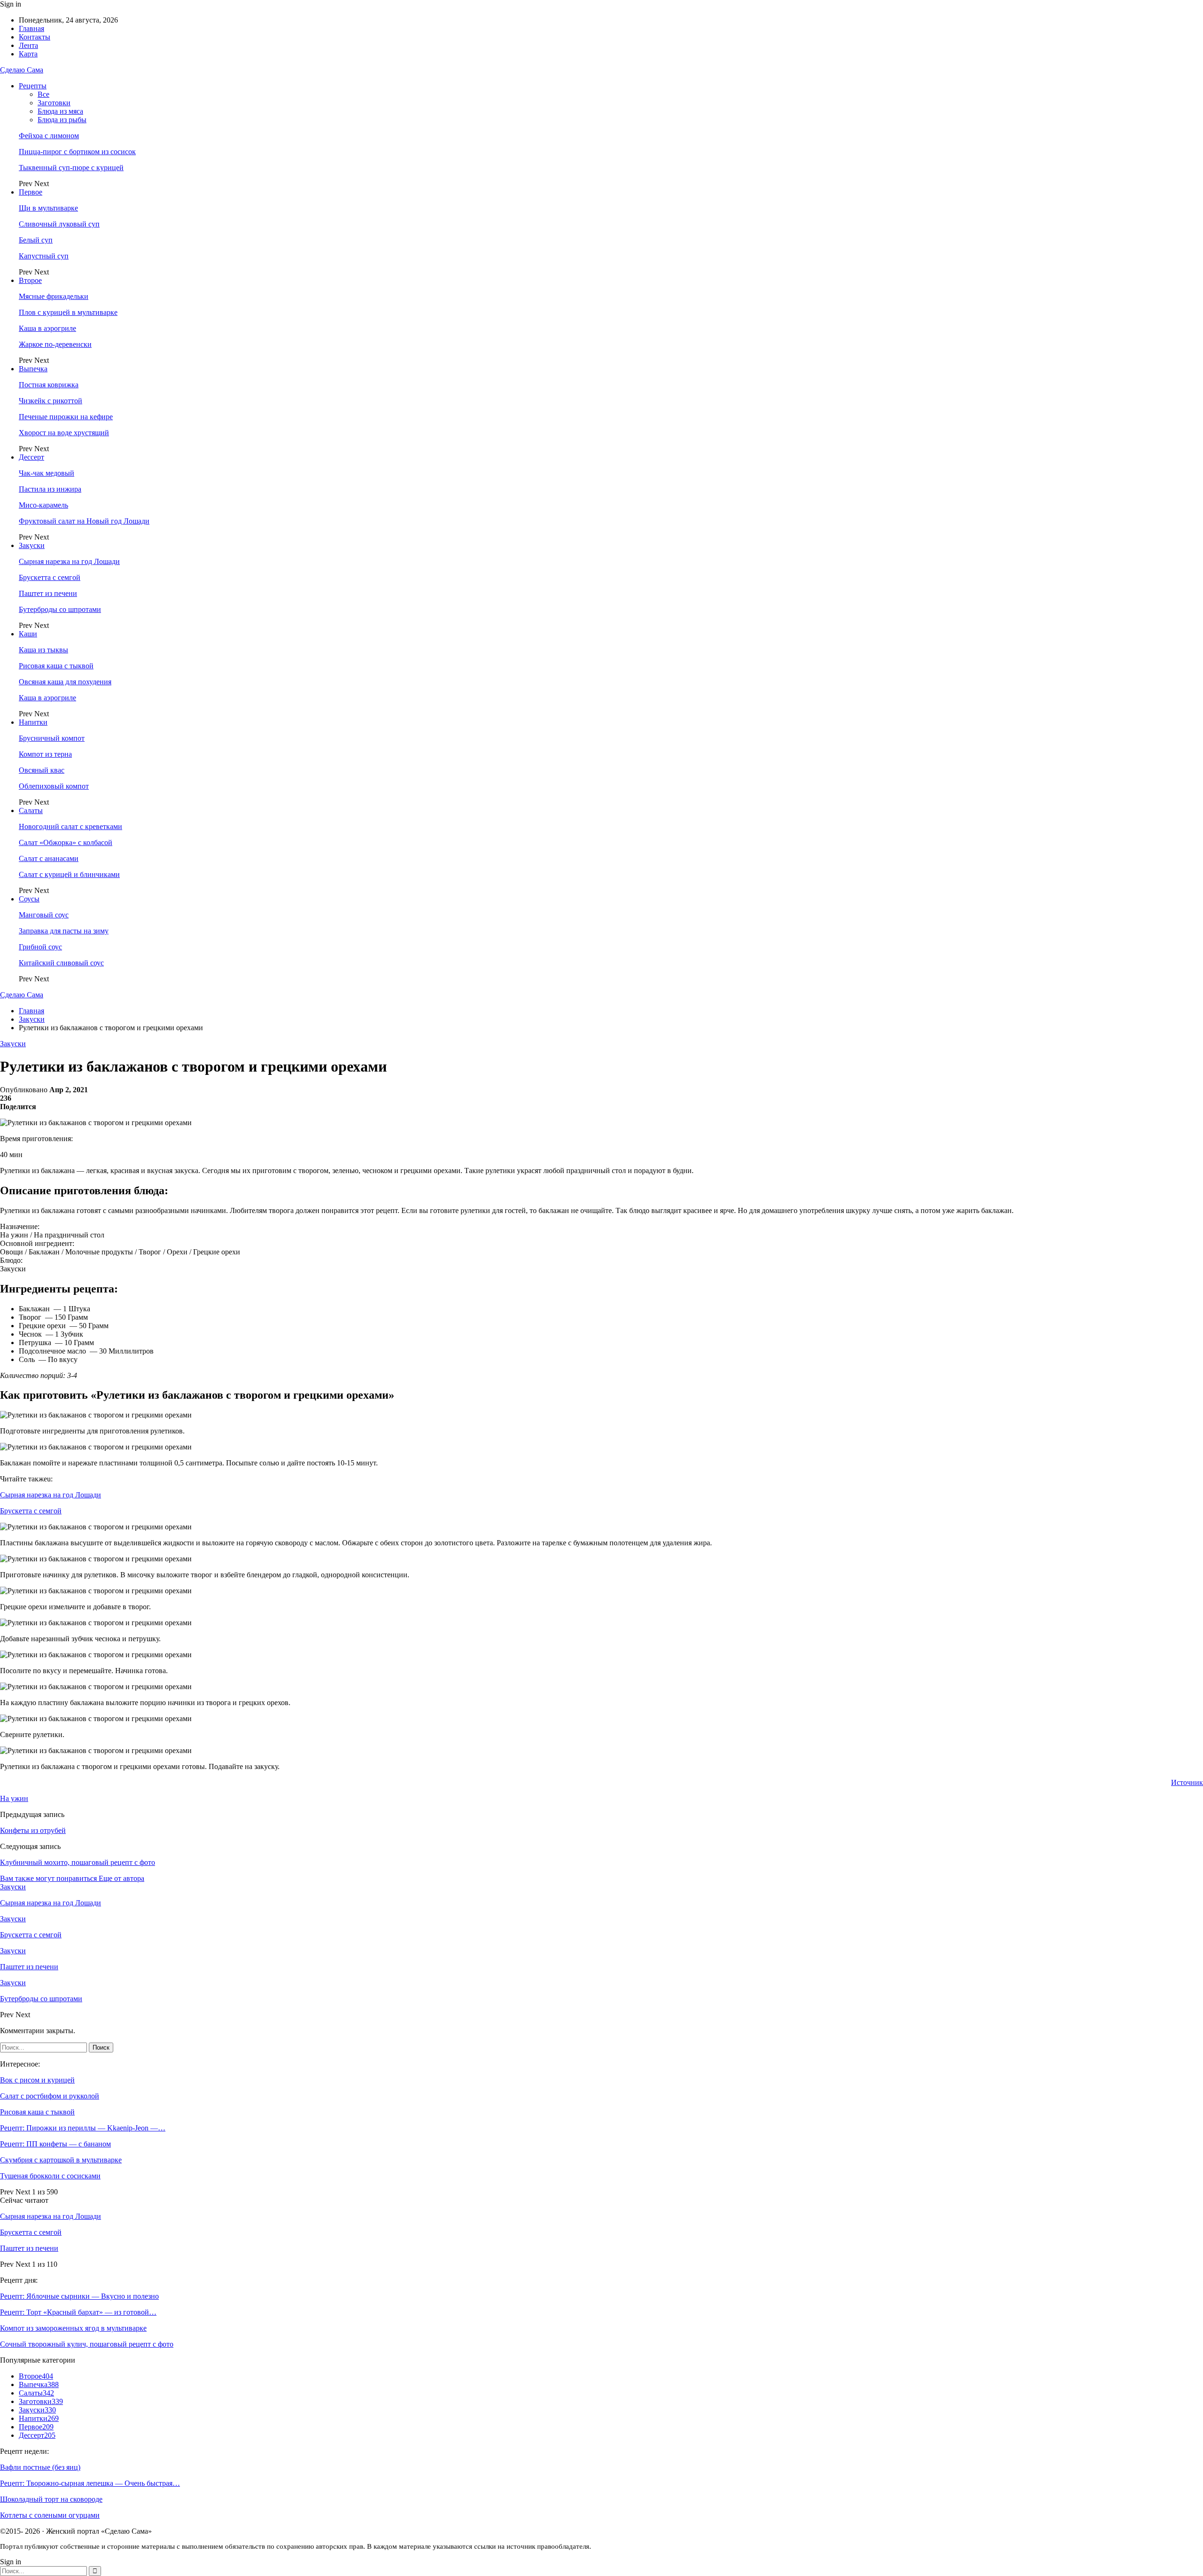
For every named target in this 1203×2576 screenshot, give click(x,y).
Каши (28, 634)
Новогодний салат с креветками (70, 826)
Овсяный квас (42, 770)
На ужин (14, 1798)
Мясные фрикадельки (54, 296)
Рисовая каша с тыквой (56, 666)
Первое (31, 192)
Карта (28, 54)
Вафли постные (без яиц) (40, 2467)
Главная (31, 28)
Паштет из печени (48, 593)
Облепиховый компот (54, 786)
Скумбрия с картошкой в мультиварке (61, 2160)
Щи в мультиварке (48, 208)
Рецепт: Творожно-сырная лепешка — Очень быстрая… (90, 2483)
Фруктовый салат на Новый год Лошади (84, 521)
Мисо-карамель (43, 505)
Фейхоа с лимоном (49, 136)
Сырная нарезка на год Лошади (69, 561)
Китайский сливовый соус (61, 963)
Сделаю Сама (22, 70)
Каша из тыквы (43, 650)
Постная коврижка (49, 385)
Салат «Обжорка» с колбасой (66, 842)
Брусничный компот (52, 738)
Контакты (35, 37)
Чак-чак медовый (47, 473)
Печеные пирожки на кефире (66, 417)
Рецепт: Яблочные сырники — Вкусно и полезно (79, 2296)
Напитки (33, 722)
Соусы (29, 899)
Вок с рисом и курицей (37, 2080)
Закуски (32, 545)
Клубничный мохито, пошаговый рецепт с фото (78, 1862)
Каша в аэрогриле (47, 328)
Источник (1187, 1782)
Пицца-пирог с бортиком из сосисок (77, 152)
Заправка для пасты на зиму (64, 931)
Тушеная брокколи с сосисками (50, 2176)
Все (43, 94)
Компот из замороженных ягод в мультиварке (73, 2328)
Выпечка (33, 369)
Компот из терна (45, 754)
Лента (28, 45)
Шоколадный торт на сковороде (51, 2499)
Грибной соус (40, 947)
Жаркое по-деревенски (55, 344)
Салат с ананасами (49, 858)
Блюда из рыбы (62, 120)
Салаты (31, 810)
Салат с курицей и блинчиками (69, 874)
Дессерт (31, 457)
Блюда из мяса (60, 111)
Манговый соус (44, 915)
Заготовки (54, 103)
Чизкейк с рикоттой (51, 401)
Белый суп (36, 240)
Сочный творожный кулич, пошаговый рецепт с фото (87, 2344)
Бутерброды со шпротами (60, 609)
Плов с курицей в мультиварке (68, 312)
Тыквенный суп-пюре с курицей (71, 168)
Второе (30, 280)
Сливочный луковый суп (59, 224)
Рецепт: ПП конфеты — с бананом (55, 2144)
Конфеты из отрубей (33, 1830)
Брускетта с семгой (50, 577)
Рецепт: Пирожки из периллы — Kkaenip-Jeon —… (83, 2128)
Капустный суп (44, 256)
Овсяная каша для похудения (65, 682)
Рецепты (33, 86)
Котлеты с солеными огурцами (50, 2515)
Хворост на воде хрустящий (64, 433)
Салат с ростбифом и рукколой (50, 2096)
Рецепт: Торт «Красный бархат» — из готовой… (78, 2312)
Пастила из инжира (50, 489)
